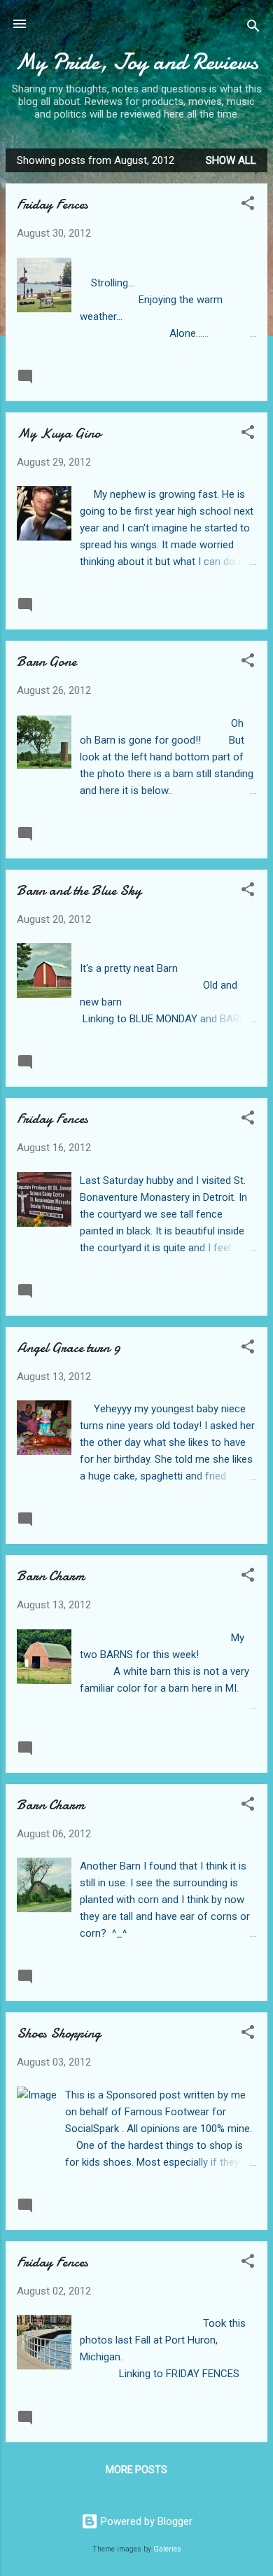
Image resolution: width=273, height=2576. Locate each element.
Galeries (167, 2549)
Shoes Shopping (59, 2033)
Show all (231, 160)
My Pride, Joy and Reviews (136, 62)
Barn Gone (47, 661)
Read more (229, 376)
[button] (248, 206)
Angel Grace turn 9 (69, 1348)
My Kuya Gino (59, 433)
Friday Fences (52, 204)
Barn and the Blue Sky (79, 890)
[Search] (253, 28)
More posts (136, 2470)
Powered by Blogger (145, 2521)
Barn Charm (51, 1576)
